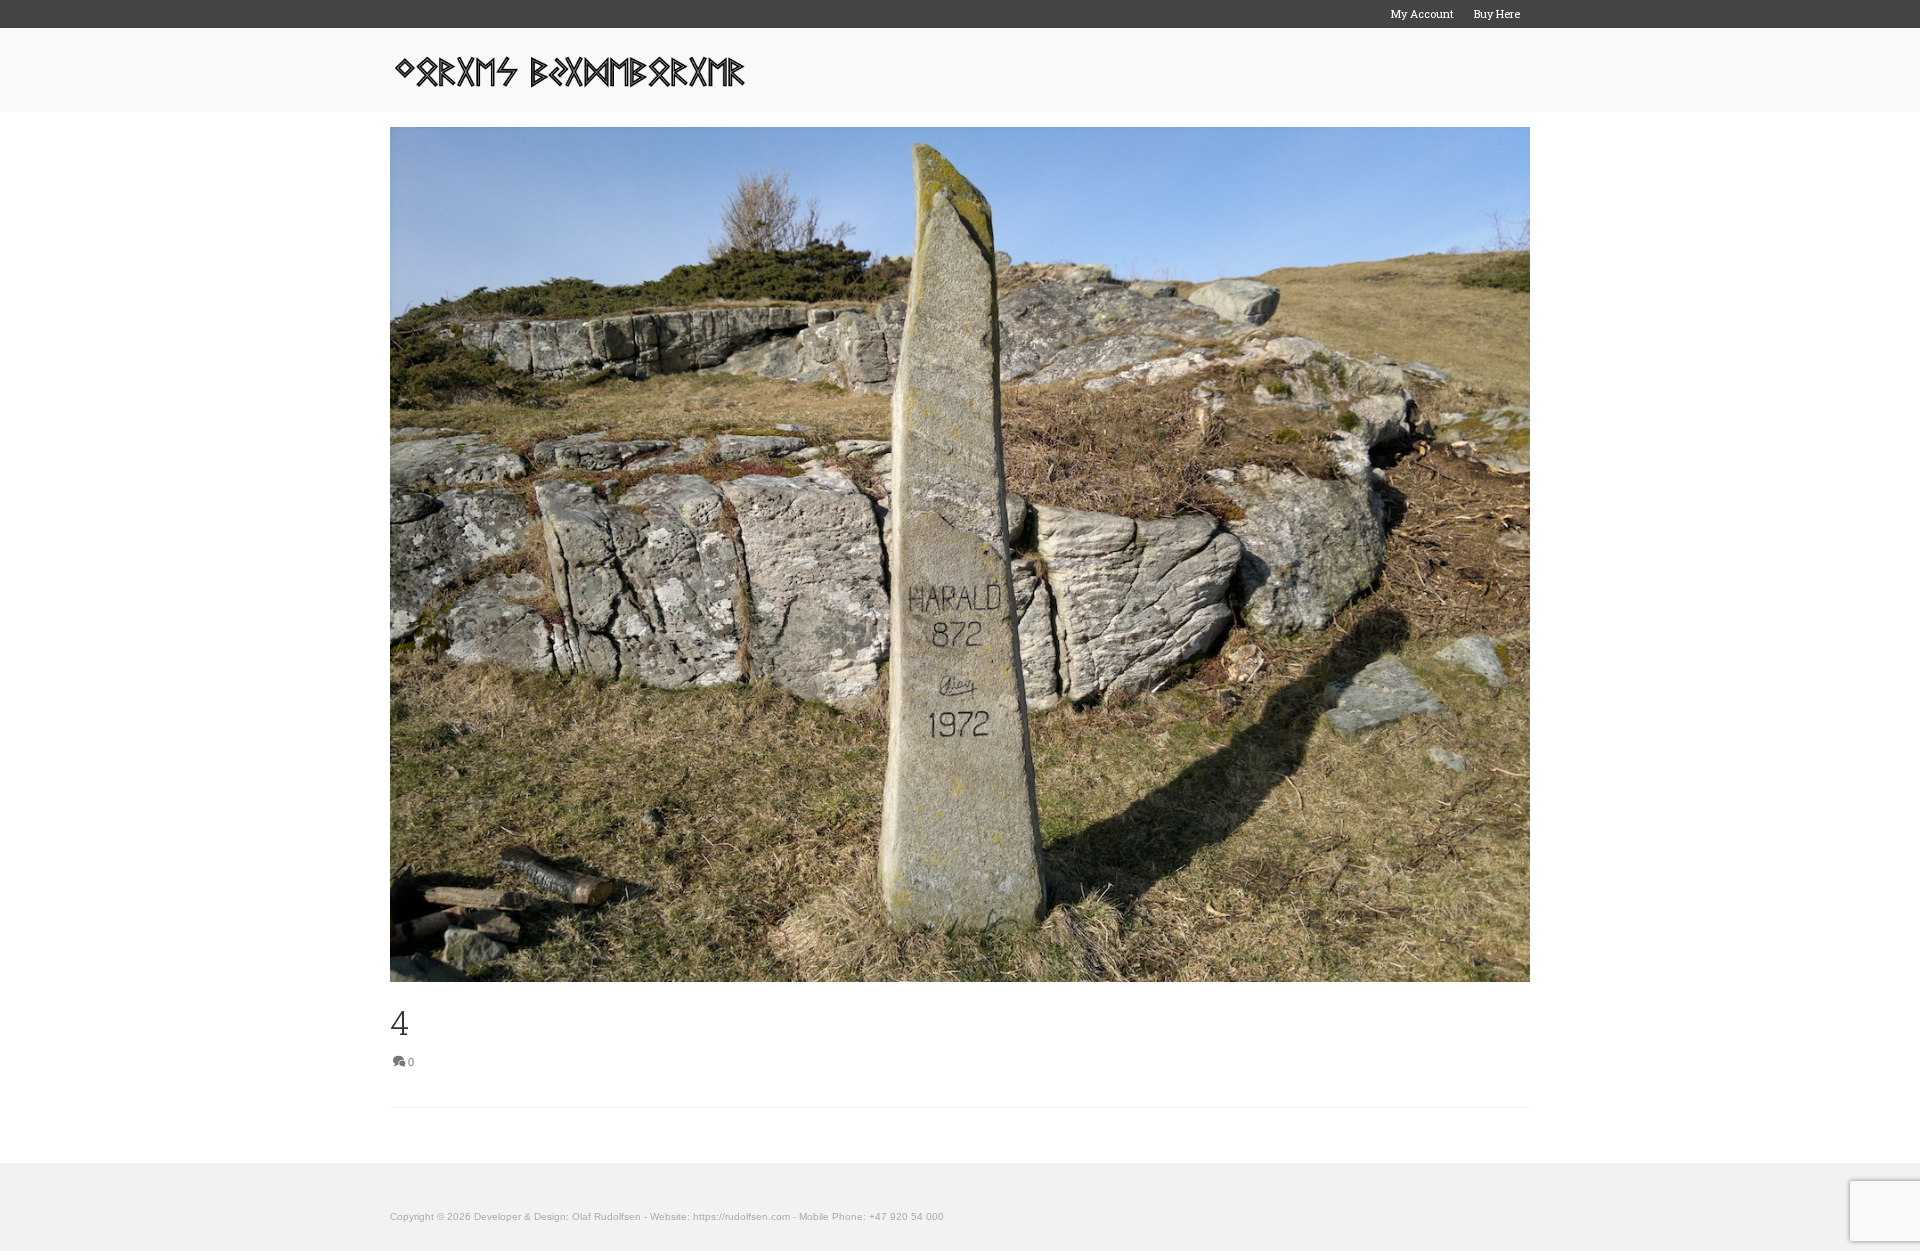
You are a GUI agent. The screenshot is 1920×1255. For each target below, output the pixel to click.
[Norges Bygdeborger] (570, 70)
